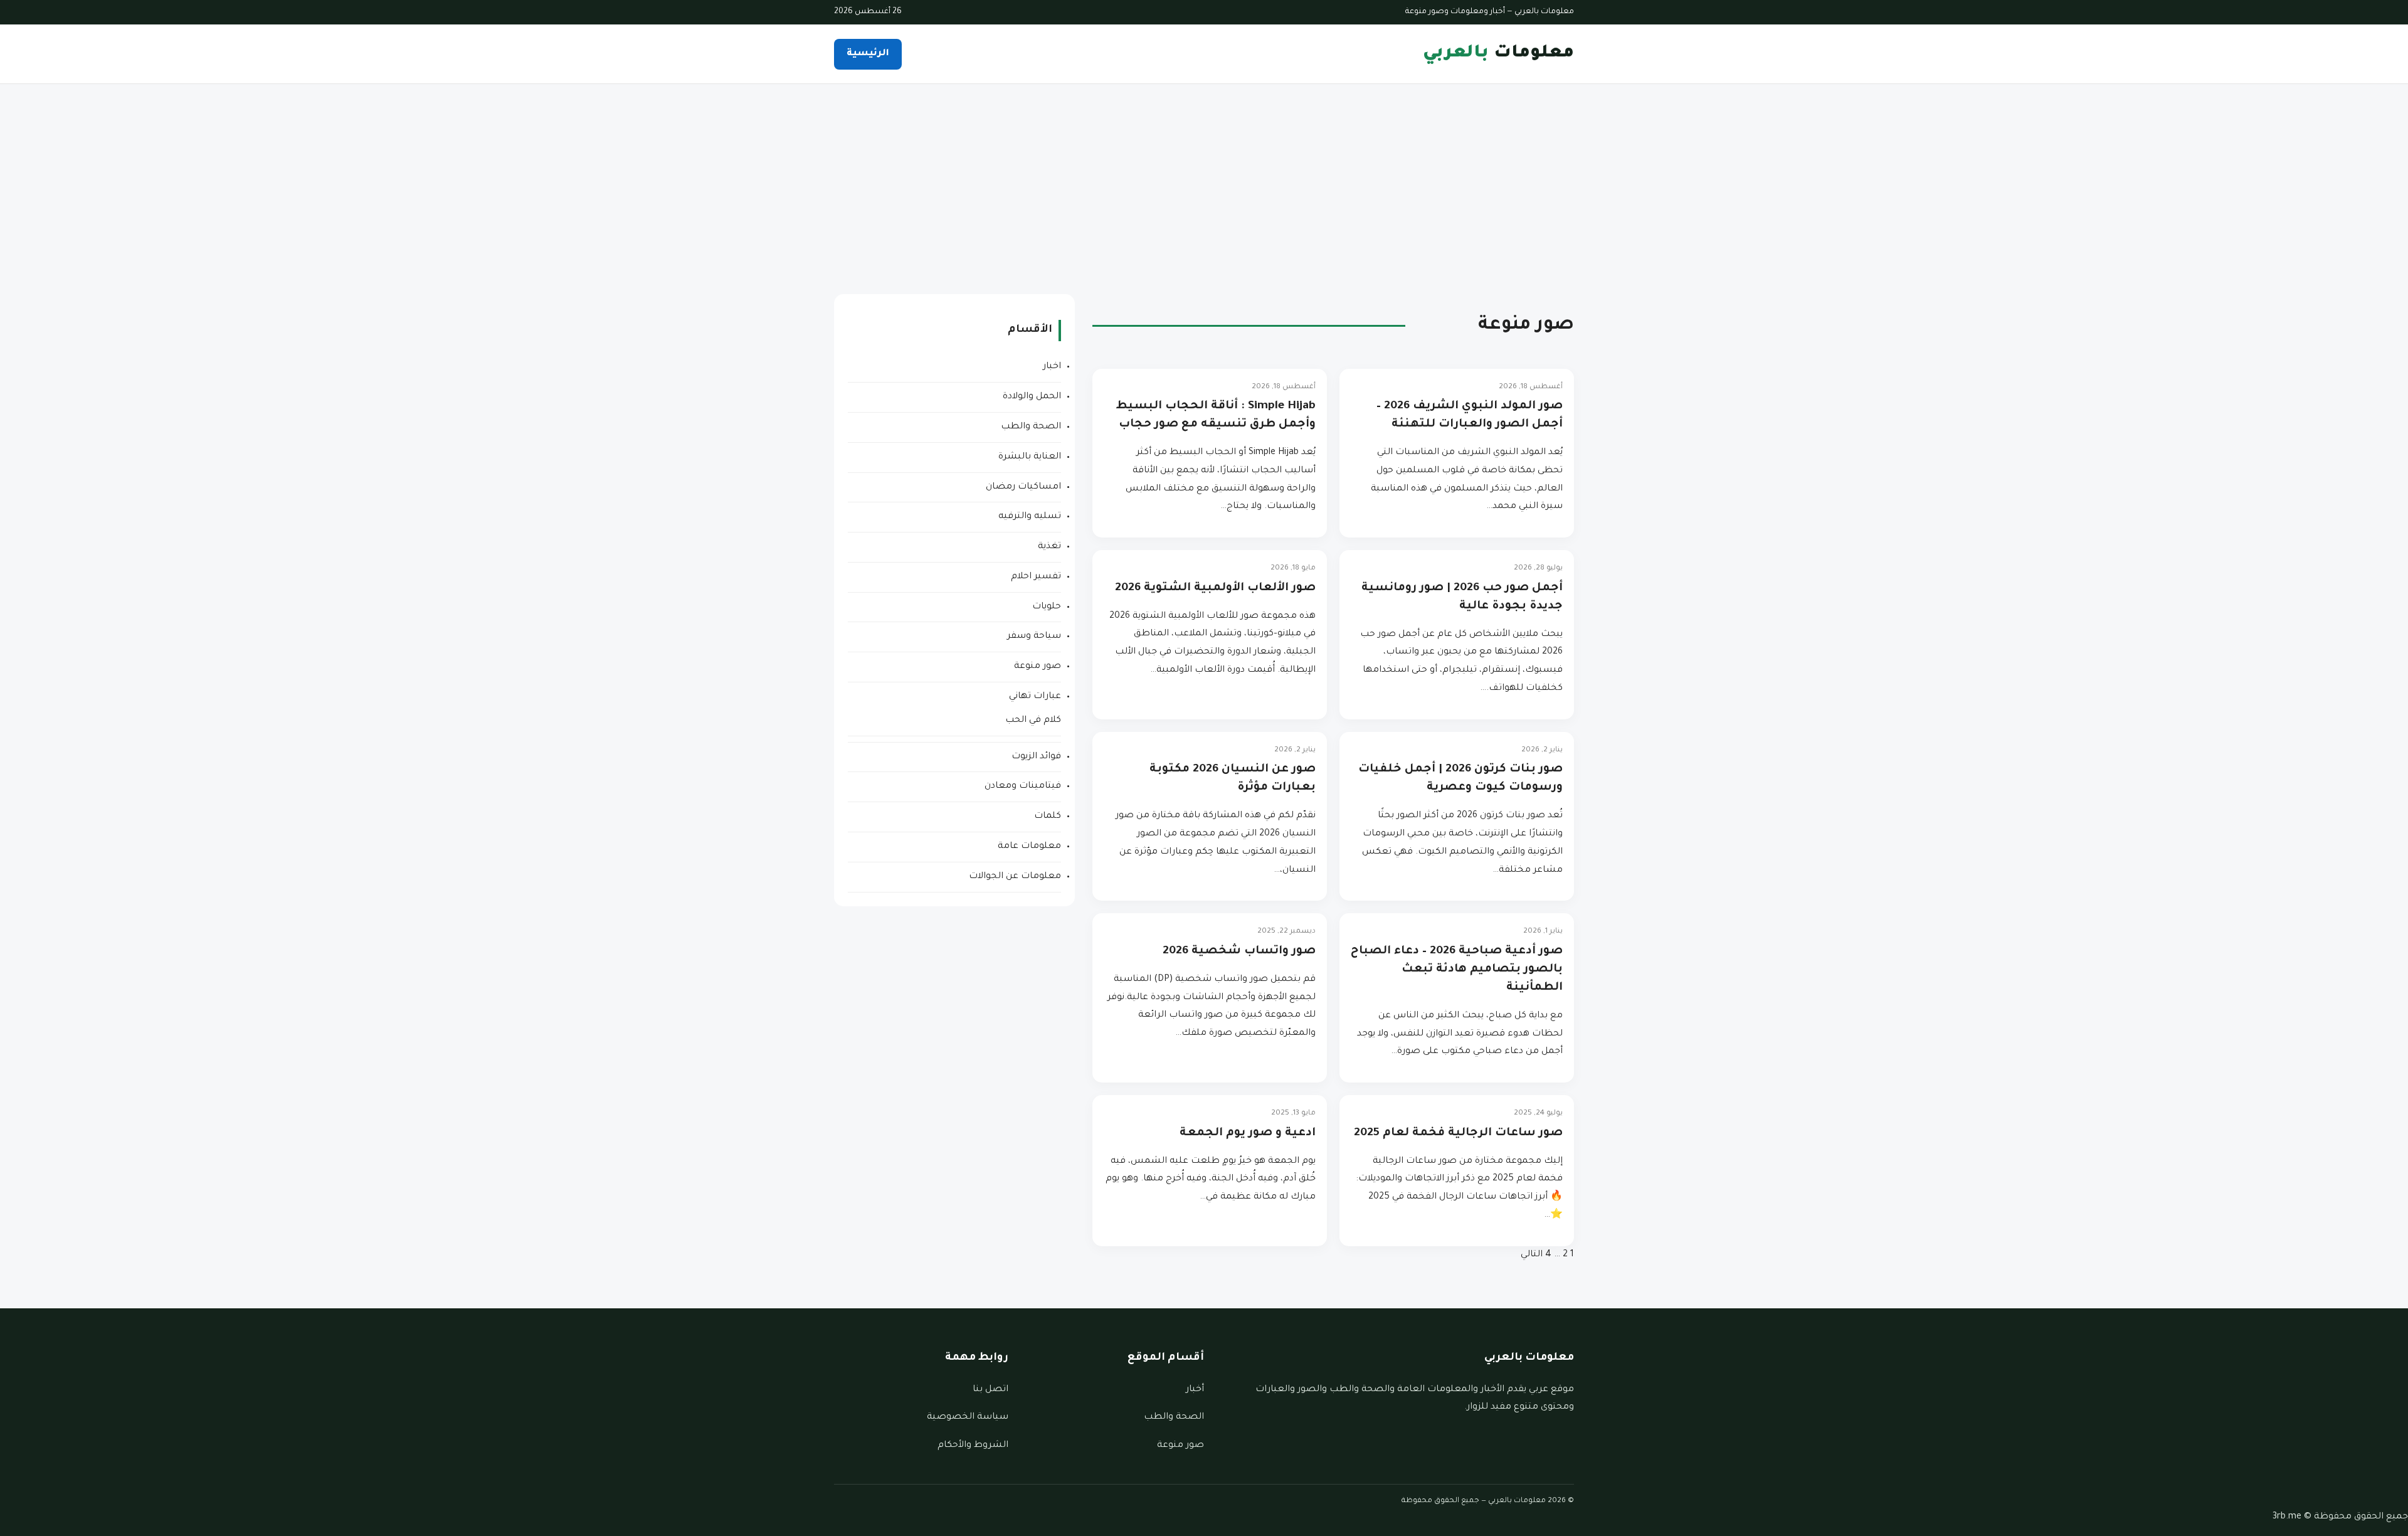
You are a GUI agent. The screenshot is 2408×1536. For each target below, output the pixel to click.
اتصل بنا (990, 1390)
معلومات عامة (1029, 847)
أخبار (1195, 1390)
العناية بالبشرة (1030, 457)
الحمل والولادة (1032, 397)
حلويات (1047, 607)
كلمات (1048, 817)
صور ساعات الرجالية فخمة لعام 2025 (1458, 1133)
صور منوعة (1038, 667)
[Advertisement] (1204, 178)
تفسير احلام (1036, 577)
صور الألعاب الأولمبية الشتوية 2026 (1215, 588)
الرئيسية (868, 54)
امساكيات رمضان (1023, 487)
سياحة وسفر (1034, 637)
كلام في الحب (1033, 721)
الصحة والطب (1031, 427)
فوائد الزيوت (1036, 757)
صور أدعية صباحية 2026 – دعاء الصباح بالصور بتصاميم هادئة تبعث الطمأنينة (1457, 970)
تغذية (1049, 547)
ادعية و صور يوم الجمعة (1248, 1133)
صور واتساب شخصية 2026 (1239, 951)
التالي (1532, 1255)
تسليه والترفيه (1030, 517)
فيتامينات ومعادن (1023, 787)
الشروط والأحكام (973, 1446)
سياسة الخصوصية (968, 1417)
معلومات (1498, 54)
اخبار (1052, 367)
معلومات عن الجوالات (1015, 877)
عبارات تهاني (1035, 697)
